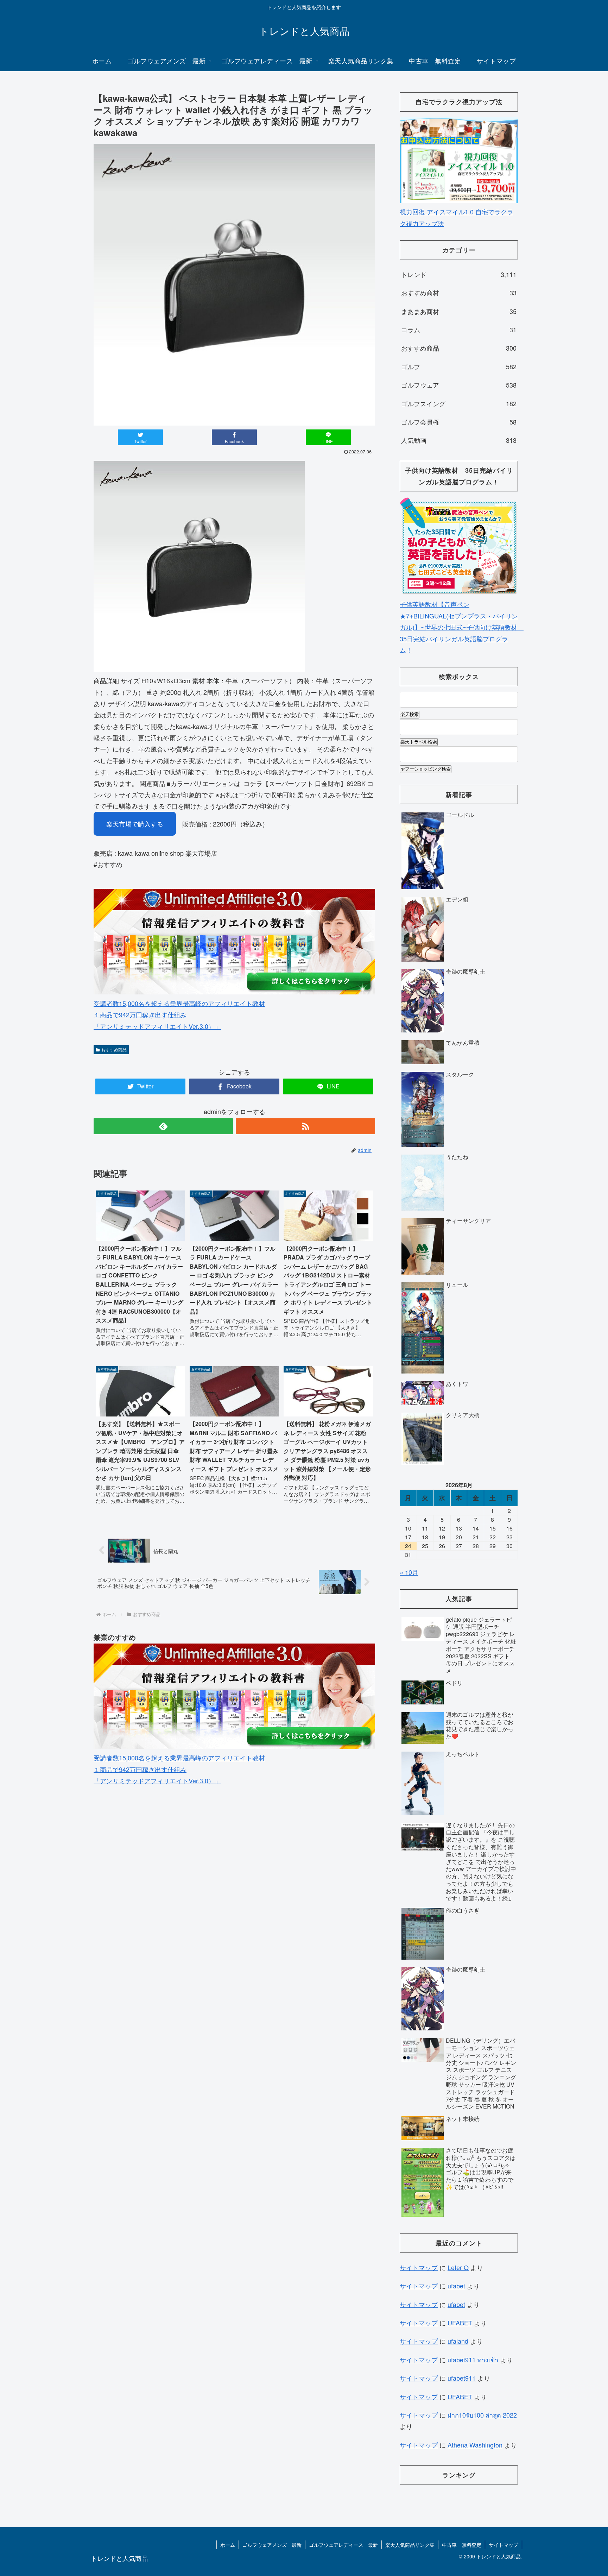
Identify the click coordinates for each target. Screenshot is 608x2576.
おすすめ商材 (459, 293)
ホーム (228, 2545)
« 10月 (409, 1572)
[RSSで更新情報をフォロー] (305, 1126)
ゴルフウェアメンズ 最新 (272, 2545)
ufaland (458, 2341)
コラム (459, 329)
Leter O (458, 2267)
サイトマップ (419, 2267)
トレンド (459, 274)
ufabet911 (462, 2378)
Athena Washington (475, 2445)
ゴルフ (459, 366)
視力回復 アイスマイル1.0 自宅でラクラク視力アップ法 (457, 217)
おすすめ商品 (114, 1050)
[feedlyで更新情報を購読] (163, 1126)
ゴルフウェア (459, 385)
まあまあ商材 (459, 311)
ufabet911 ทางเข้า (473, 2360)
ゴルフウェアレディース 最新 (343, 2545)
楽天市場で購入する (135, 824)
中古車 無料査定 (462, 2545)
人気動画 (459, 440)
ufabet (456, 2286)
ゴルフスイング (459, 403)
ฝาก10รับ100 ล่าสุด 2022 (482, 2415)
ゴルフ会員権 (459, 422)
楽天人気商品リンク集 (410, 2545)
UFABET (460, 2323)
